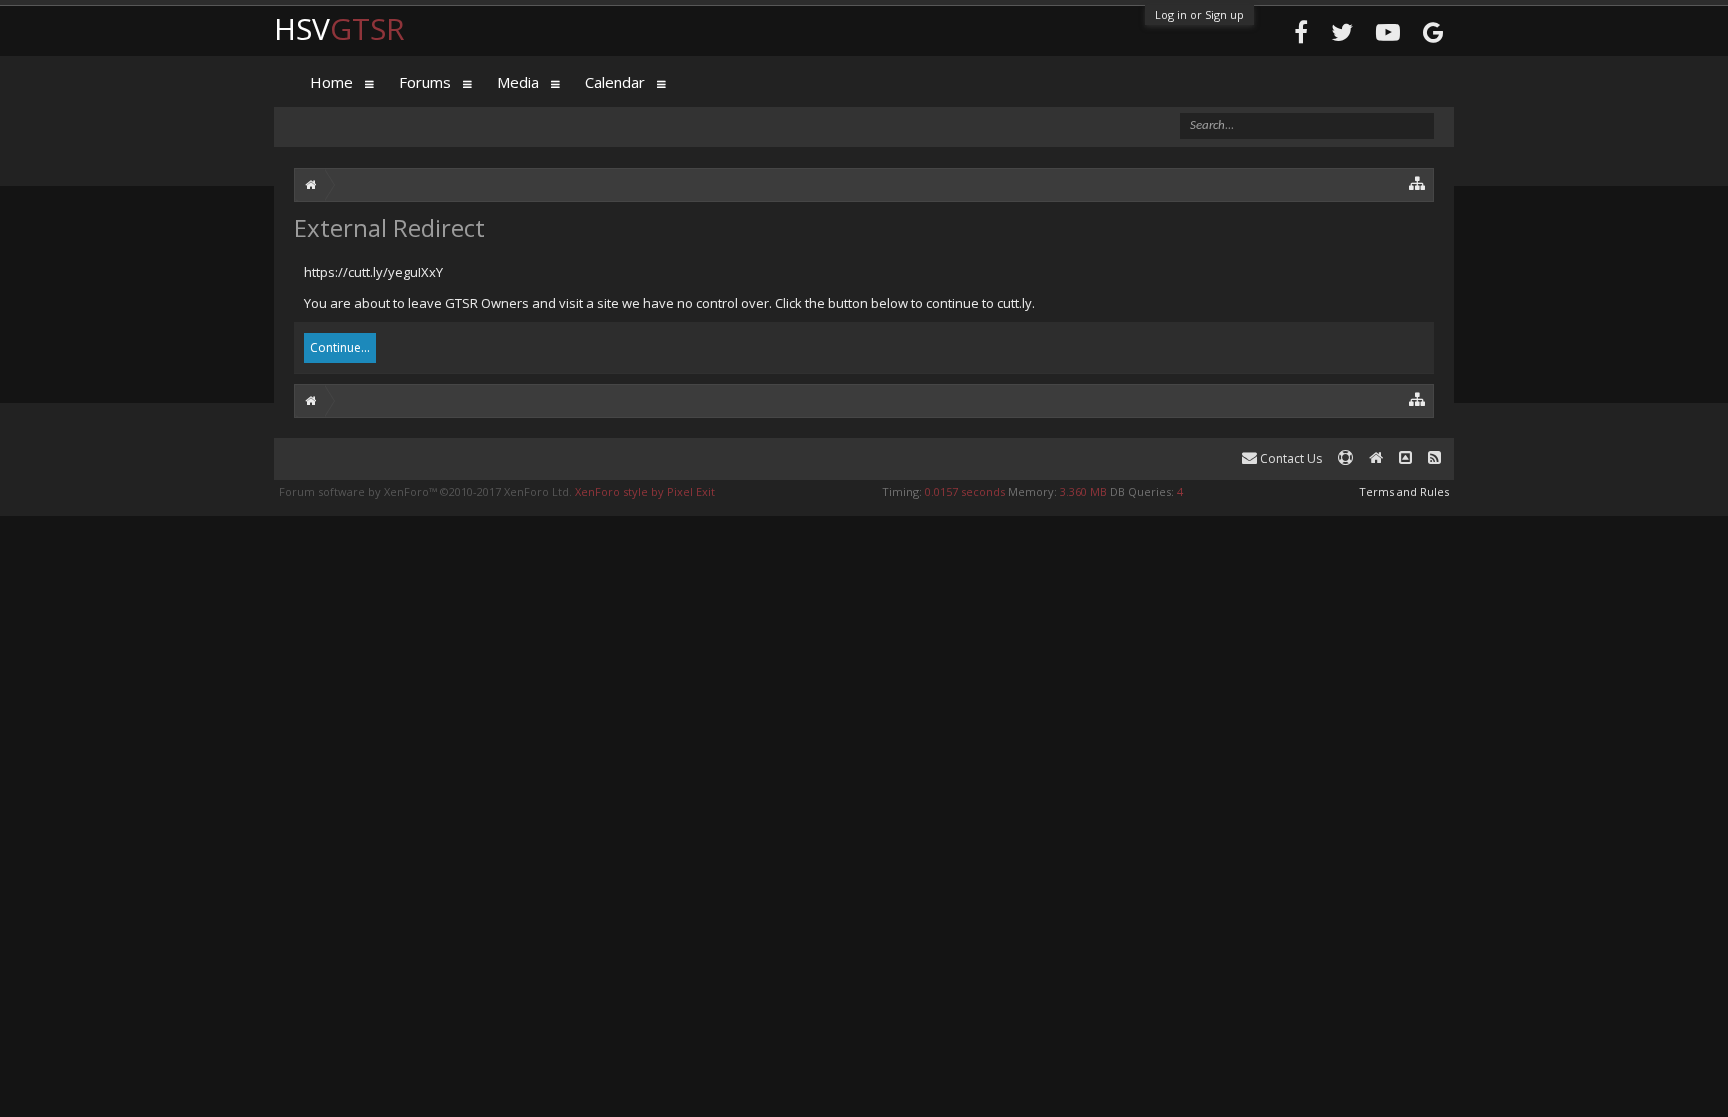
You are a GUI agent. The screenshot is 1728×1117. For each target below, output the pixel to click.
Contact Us (1289, 458)
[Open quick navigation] (1417, 182)
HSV (339, 28)
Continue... (340, 347)
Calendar (615, 82)
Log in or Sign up (1199, 14)
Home (331, 82)
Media (518, 82)
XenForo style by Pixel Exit (645, 491)
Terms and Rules (1404, 491)
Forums (425, 82)
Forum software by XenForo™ (425, 491)
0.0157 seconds (965, 491)
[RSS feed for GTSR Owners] (1434, 458)
